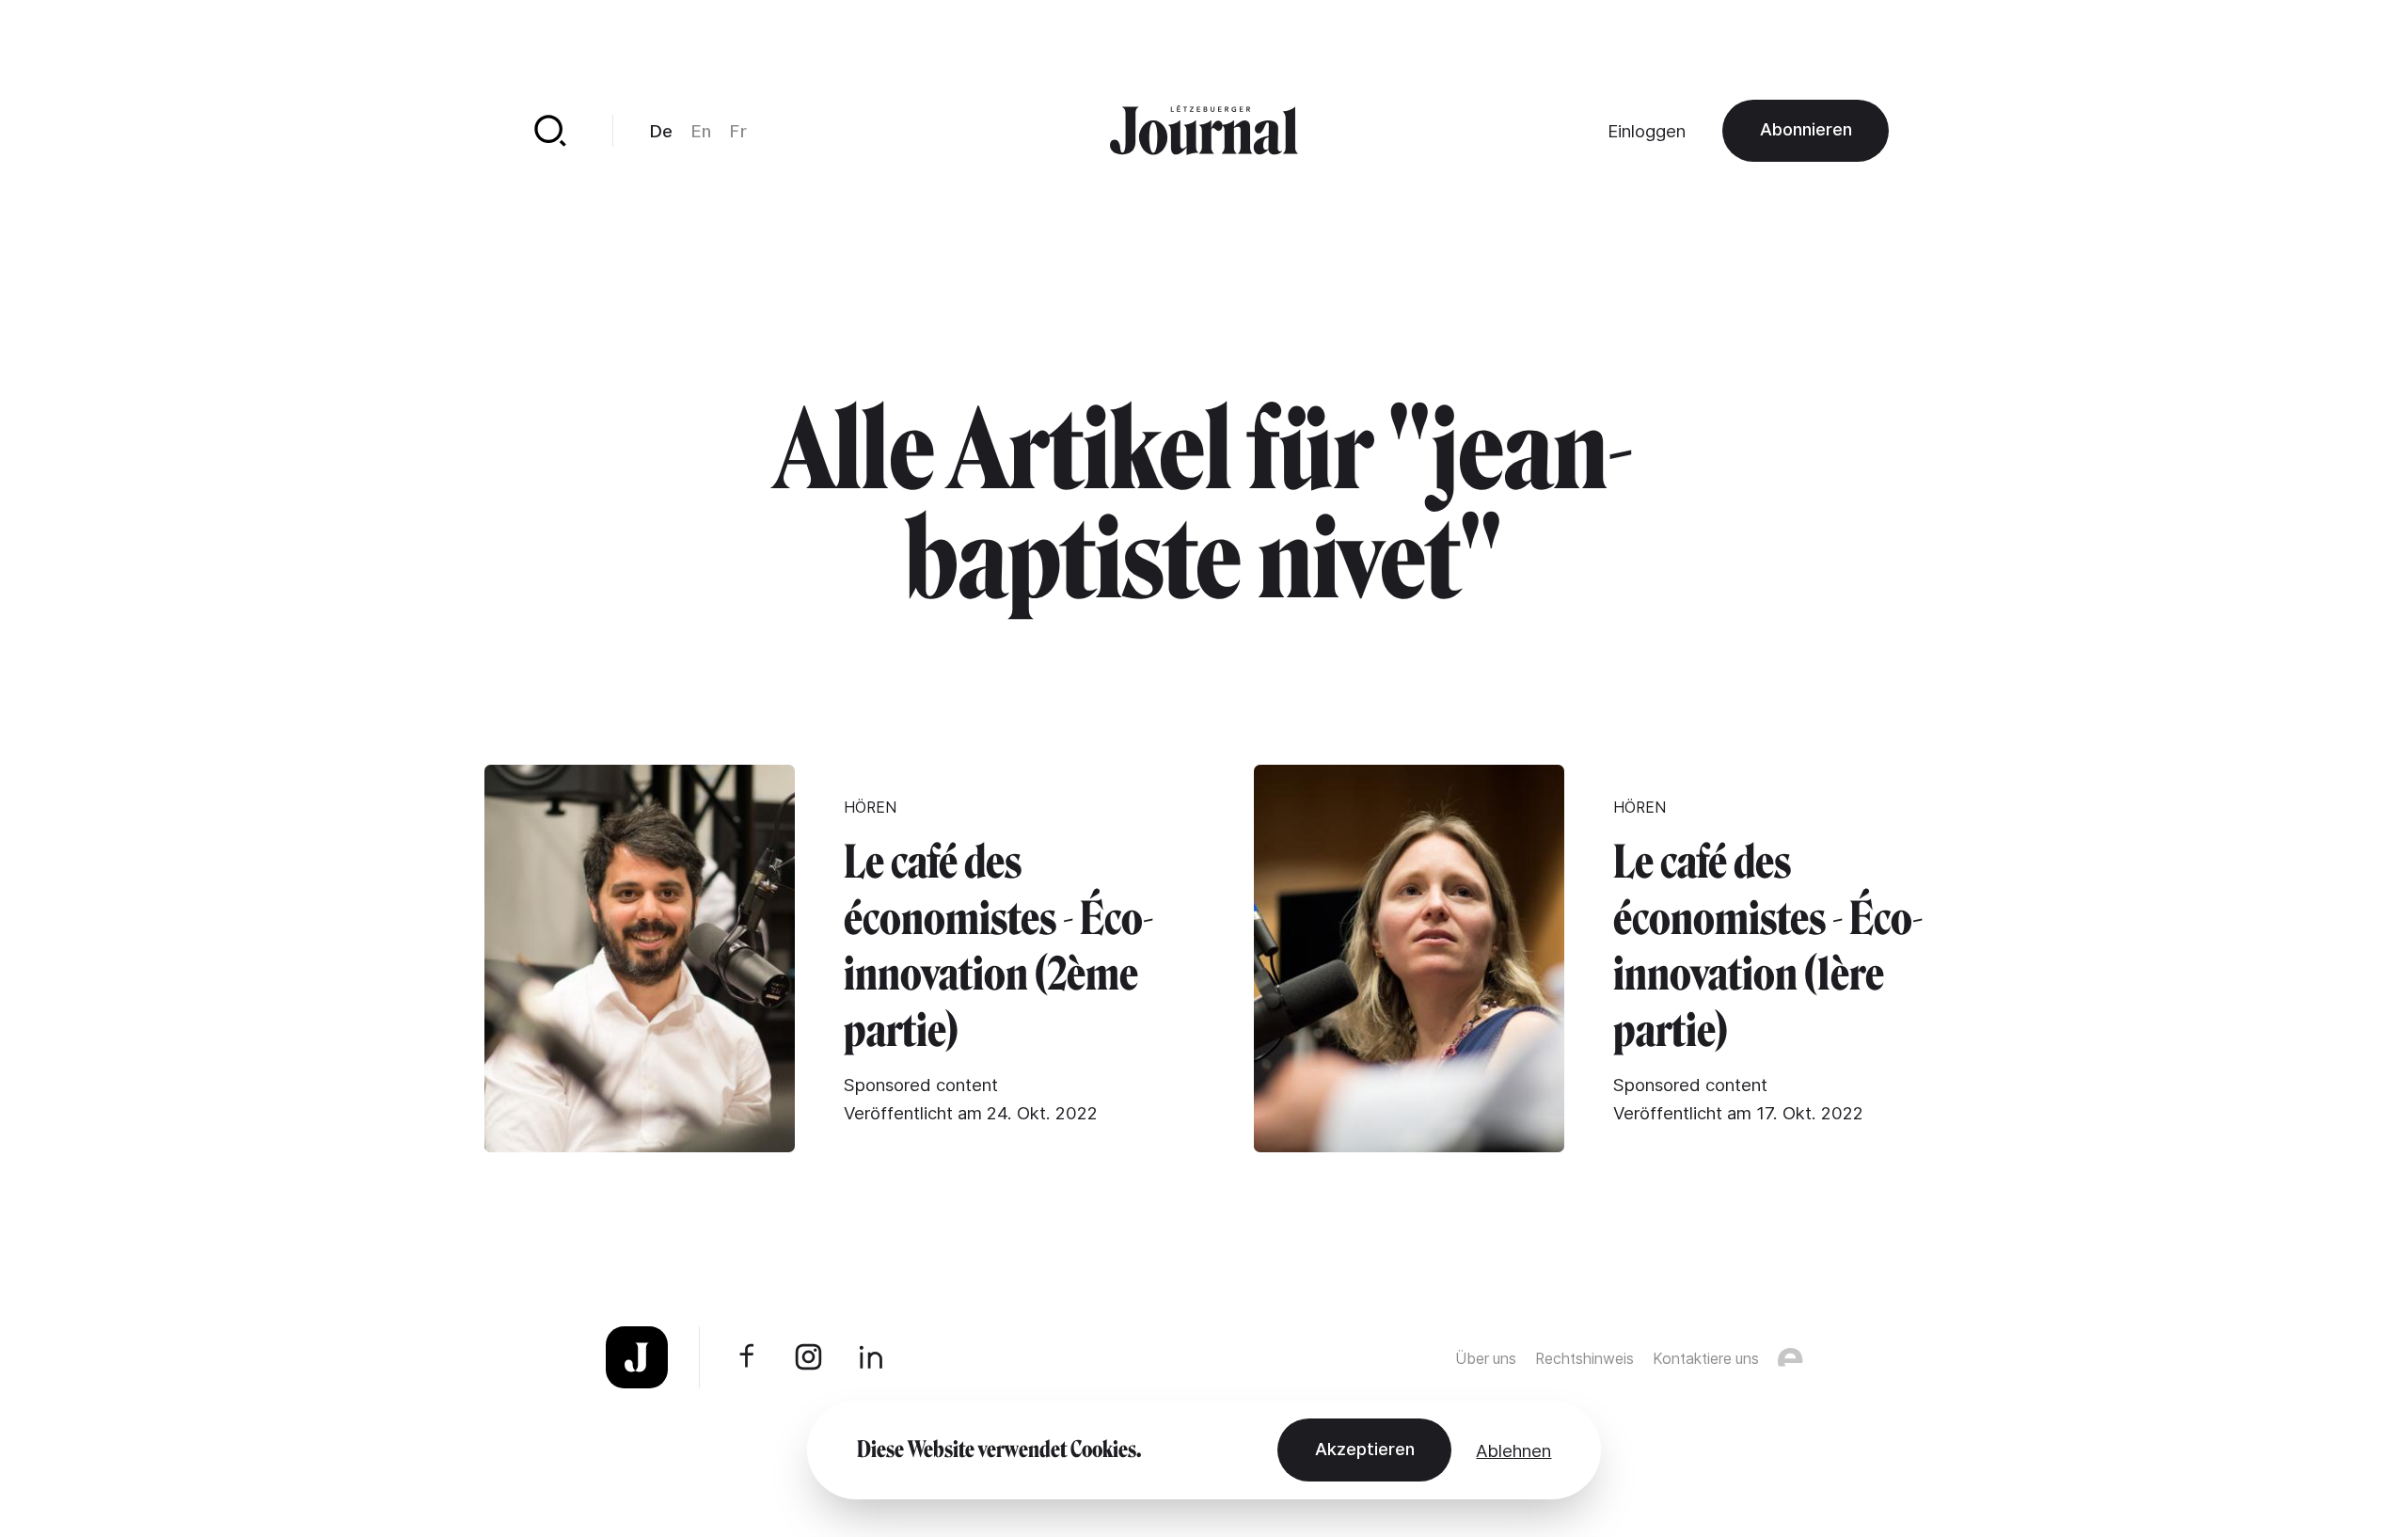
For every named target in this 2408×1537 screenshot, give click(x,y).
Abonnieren (1806, 129)
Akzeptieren (1365, 1449)
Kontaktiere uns (1706, 1359)
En (701, 131)
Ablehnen (1513, 1450)
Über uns (1486, 1359)
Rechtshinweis (1584, 1359)
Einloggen (1647, 131)
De (661, 131)
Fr (738, 131)
